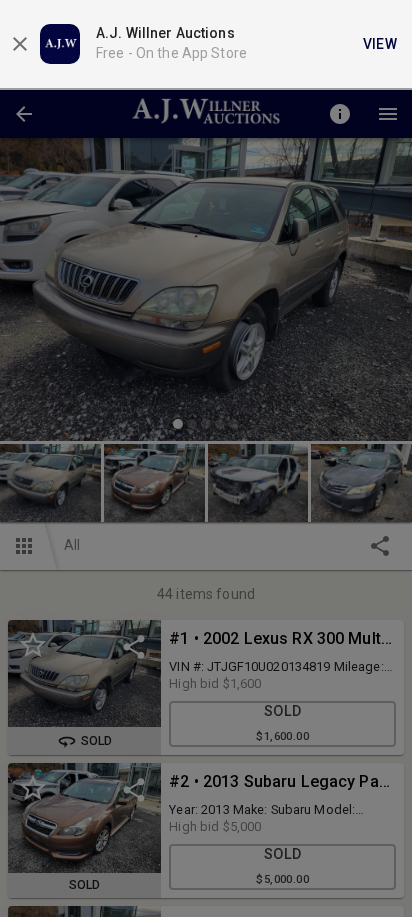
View (380, 44)
